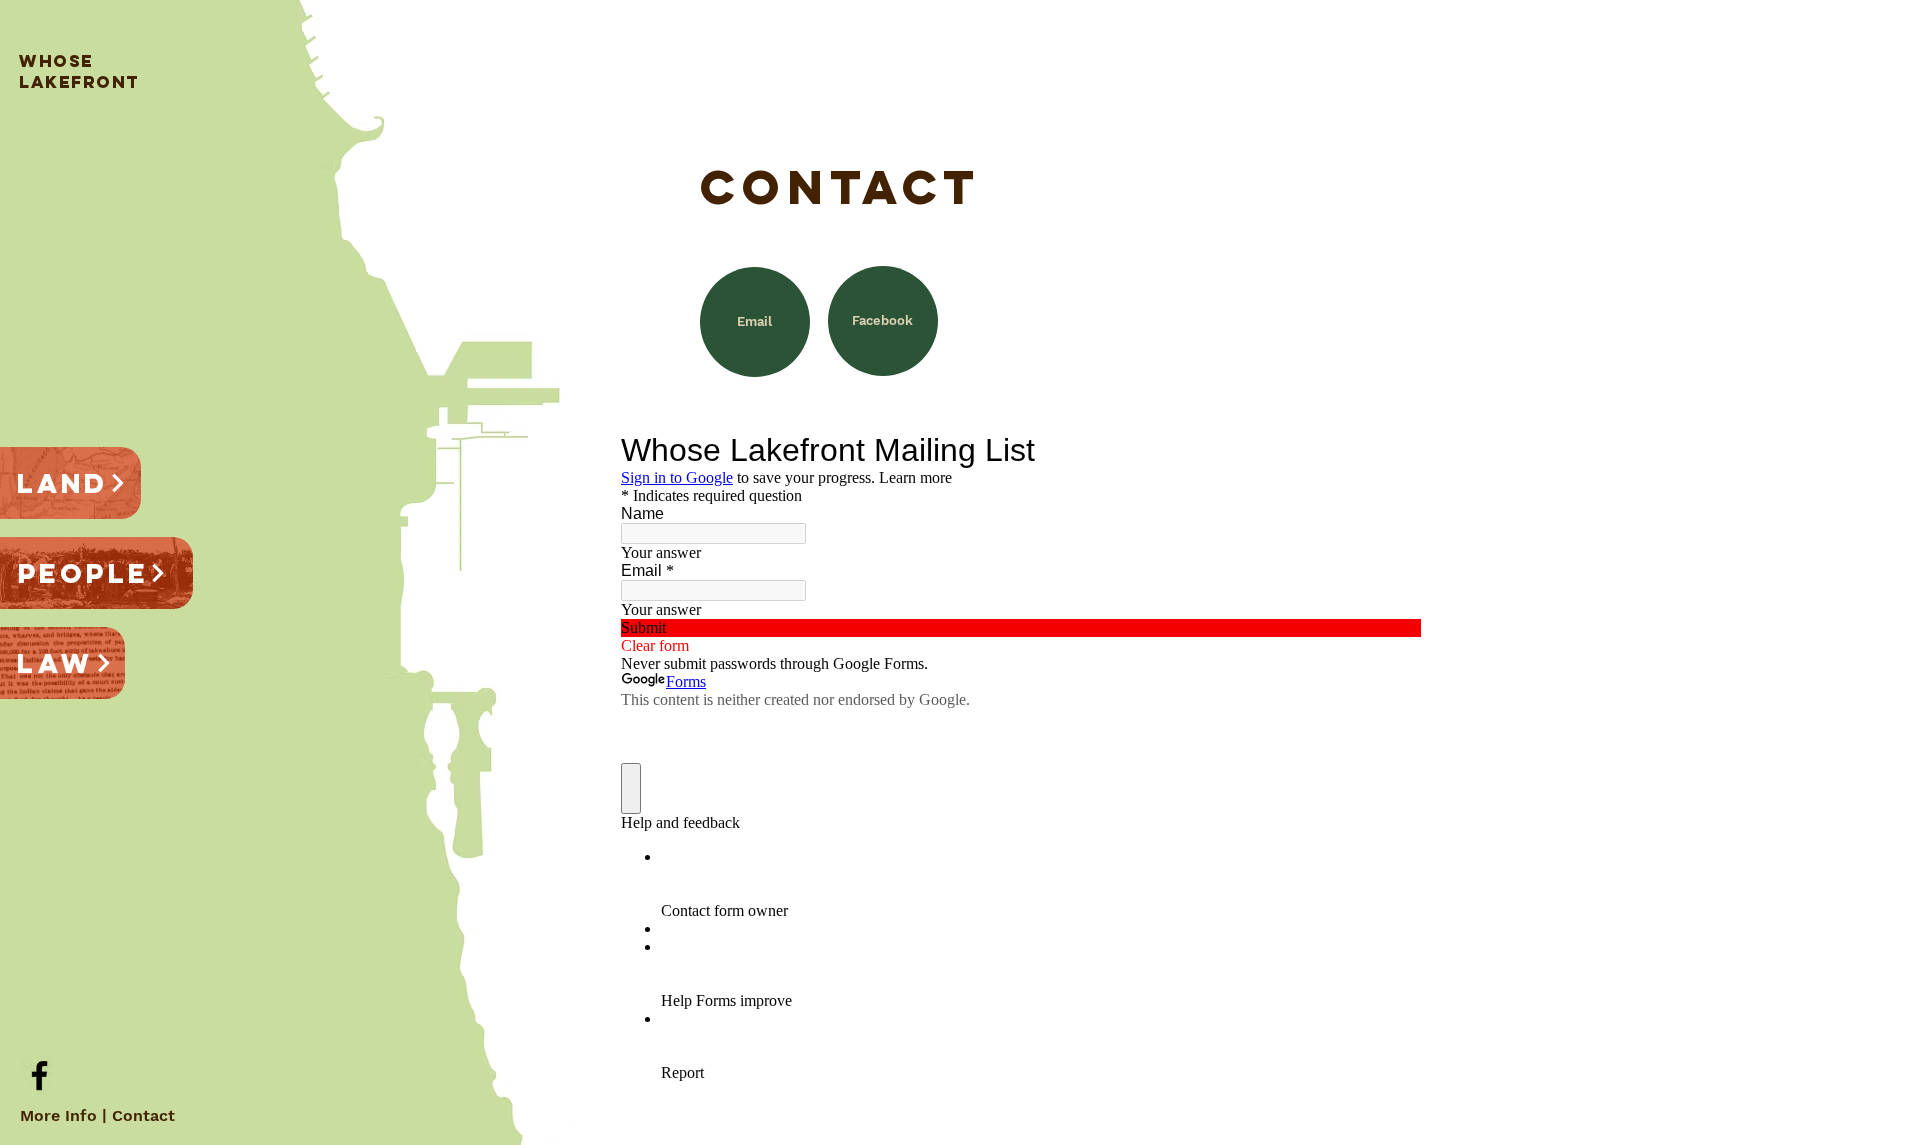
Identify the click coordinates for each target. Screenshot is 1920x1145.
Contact (143, 1115)
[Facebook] (39, 1075)
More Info (58, 1115)
